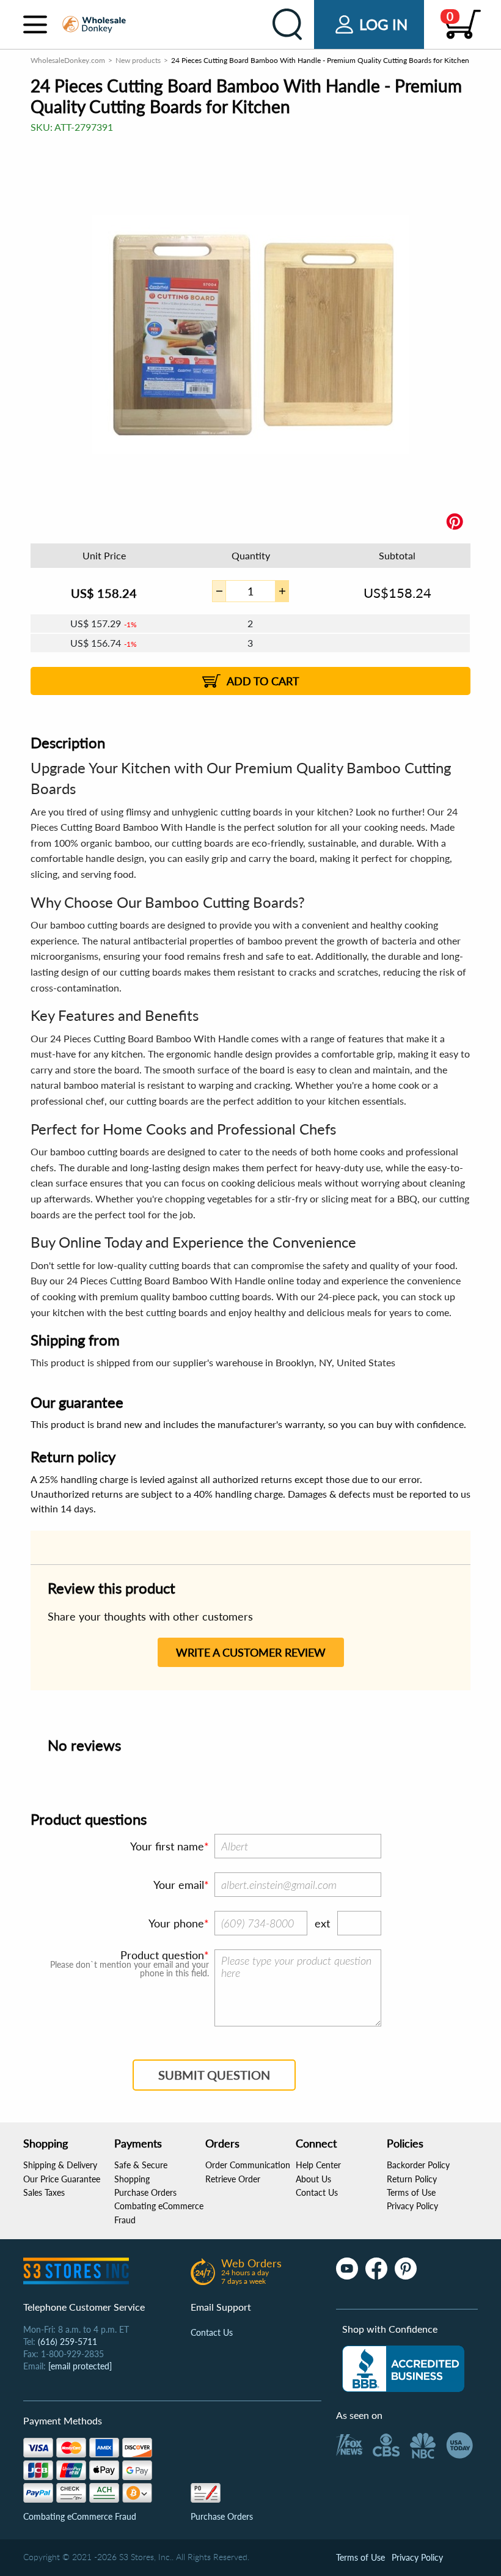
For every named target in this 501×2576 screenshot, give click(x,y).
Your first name (167, 1846)
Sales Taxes (44, 2192)
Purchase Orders (145, 2192)
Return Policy (412, 2179)
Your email (179, 1885)
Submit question (214, 2075)
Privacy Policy (412, 2206)
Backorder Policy (418, 2165)
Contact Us (317, 2192)
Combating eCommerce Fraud (80, 2516)
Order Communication (248, 2165)
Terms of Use (411, 2192)
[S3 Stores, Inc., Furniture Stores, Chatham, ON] (403, 2369)
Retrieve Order (233, 2179)
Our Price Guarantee (62, 2179)
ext (322, 1923)
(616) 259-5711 (68, 2342)
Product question (162, 1955)
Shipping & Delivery (60, 2165)
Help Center (318, 2165)
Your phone (176, 1923)
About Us (313, 2179)
